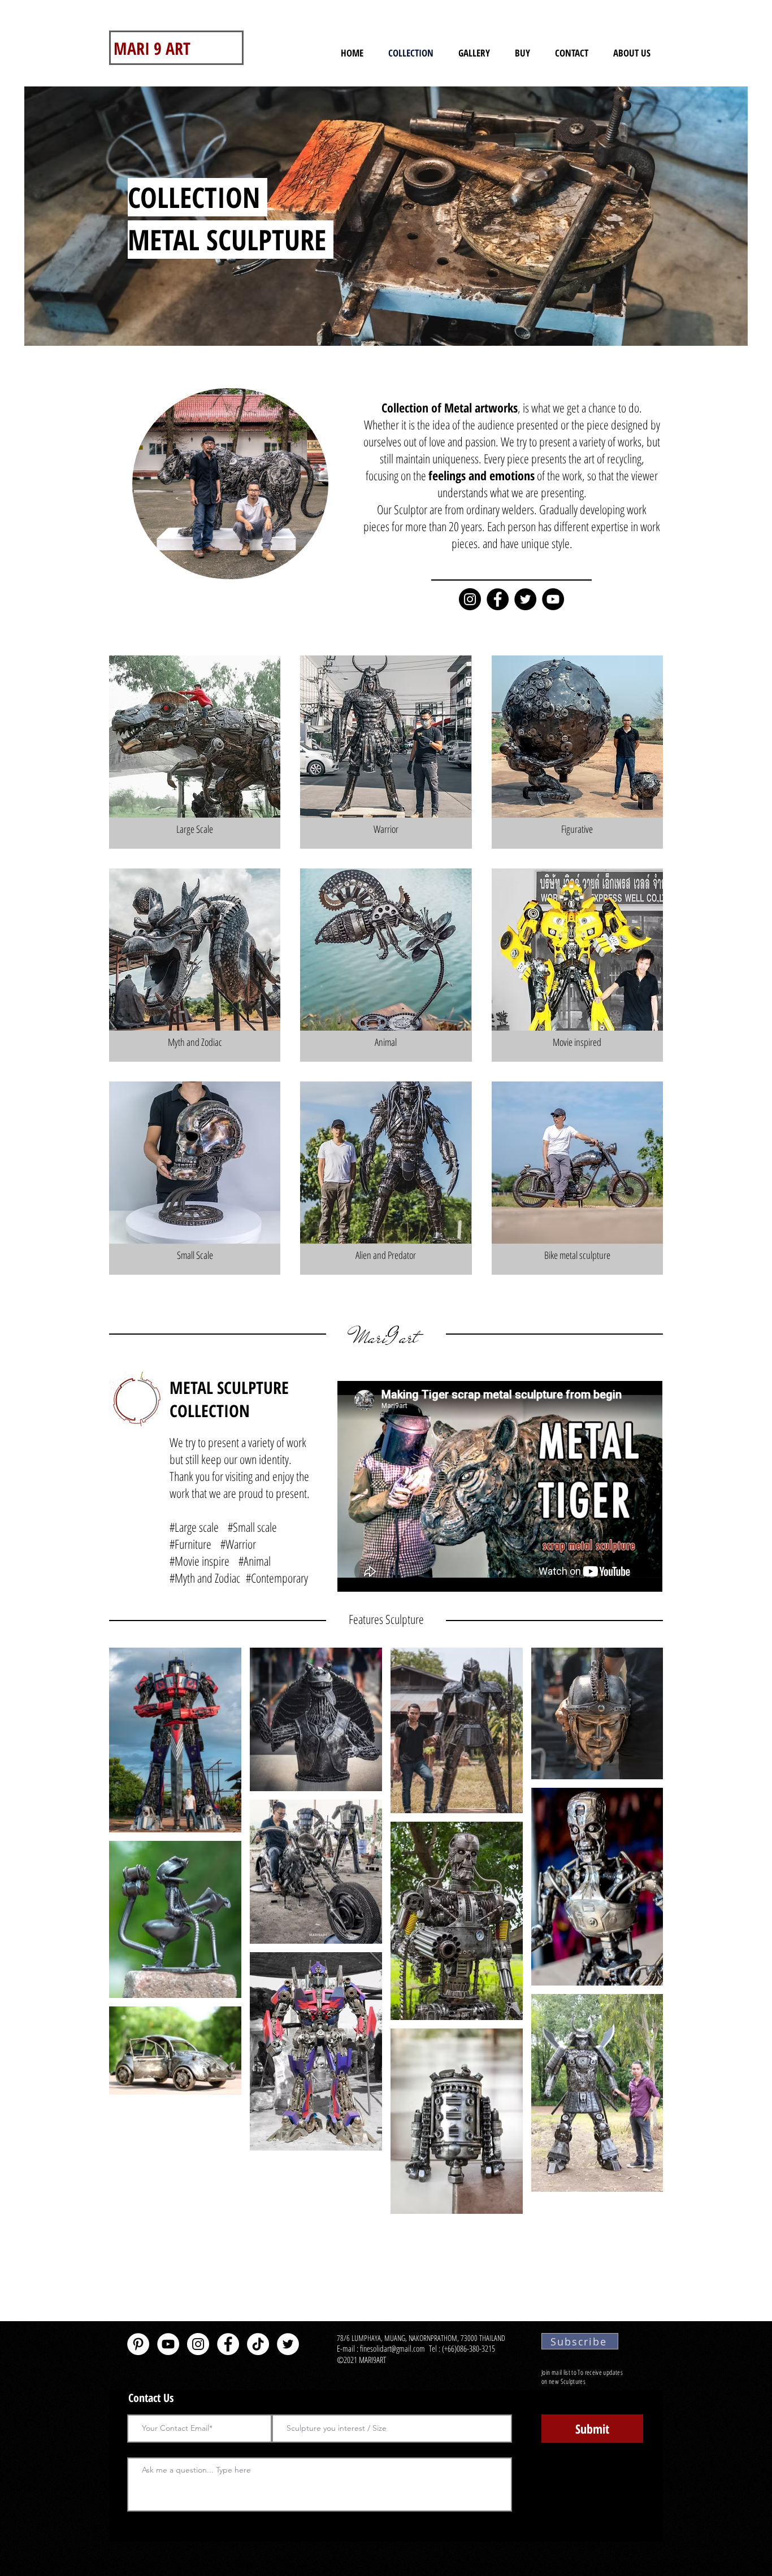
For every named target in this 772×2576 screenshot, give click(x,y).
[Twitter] (525, 599)
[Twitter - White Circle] (288, 2344)
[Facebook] (498, 599)
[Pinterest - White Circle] (138, 2344)
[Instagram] (470, 599)
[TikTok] (258, 2344)
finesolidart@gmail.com (392, 2348)
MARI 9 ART (152, 48)
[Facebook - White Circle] (228, 2344)
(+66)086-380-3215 (470, 2348)
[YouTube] (553, 599)
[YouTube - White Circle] (168, 2344)
